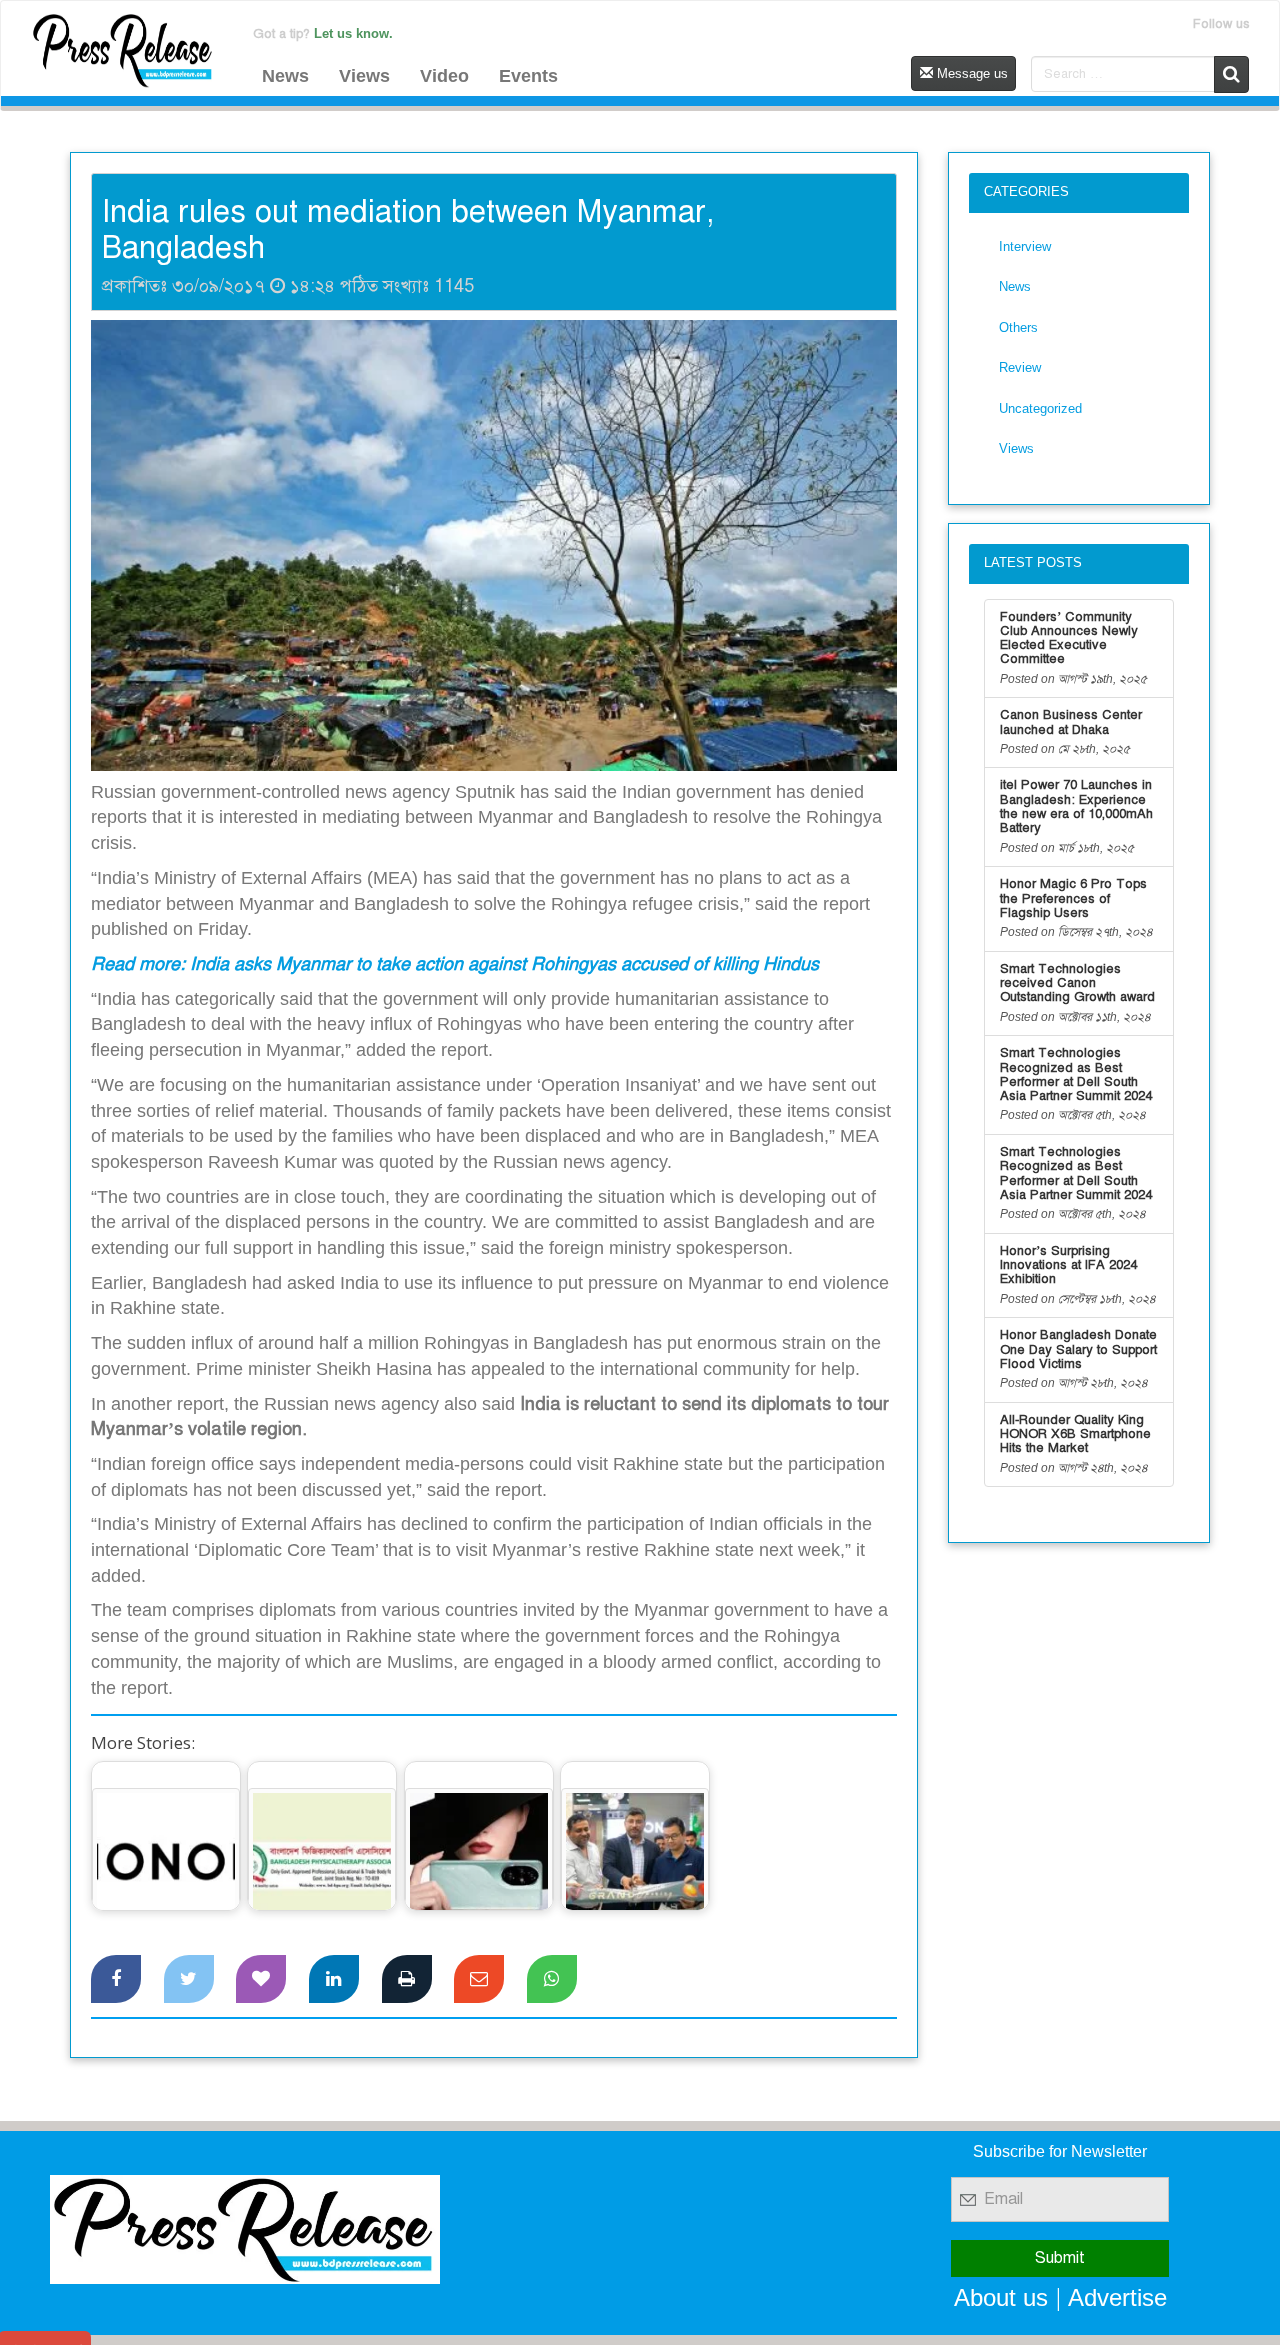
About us (1001, 2297)
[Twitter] (189, 1979)
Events (528, 76)
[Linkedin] (334, 1979)
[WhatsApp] (552, 1979)
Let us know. (353, 33)
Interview (1025, 246)
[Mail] (479, 1979)
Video (444, 76)
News (285, 76)
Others (1018, 327)
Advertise (1117, 2297)
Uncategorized (1040, 408)
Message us (970, 73)
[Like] (261, 1979)
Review (1020, 367)
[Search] (1231, 74)
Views (364, 76)
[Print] (407, 1979)
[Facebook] (116, 1979)
